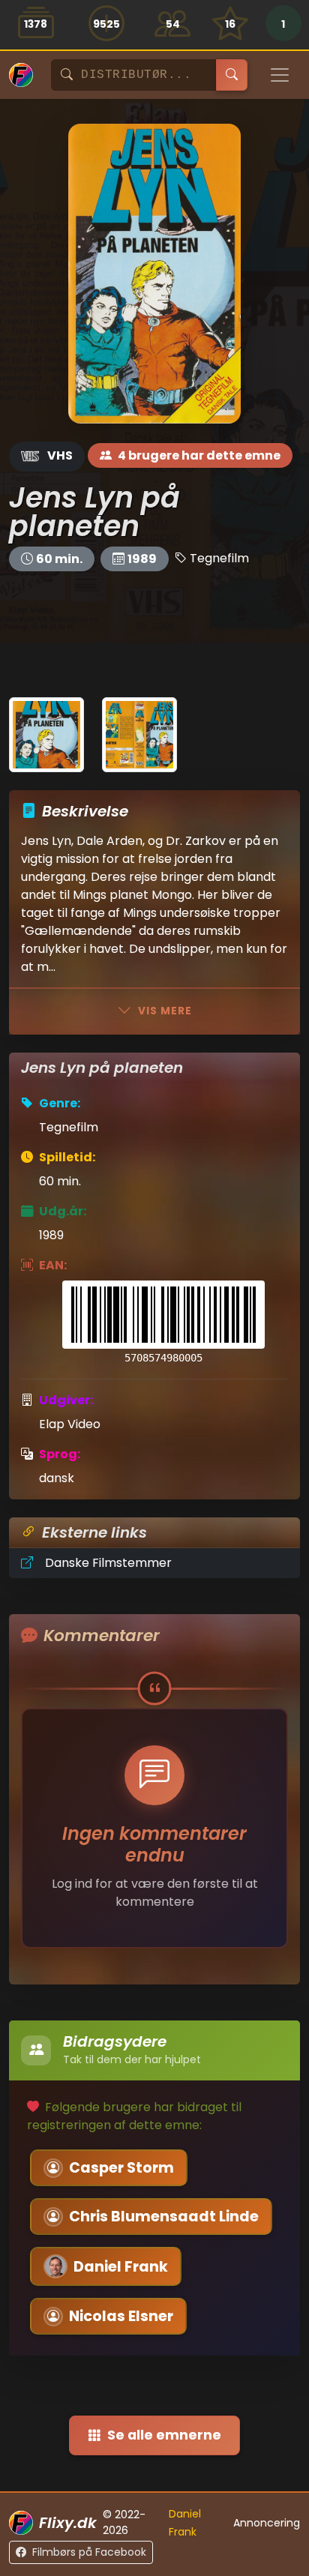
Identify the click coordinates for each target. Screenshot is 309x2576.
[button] (283, 25)
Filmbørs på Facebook (89, 2552)
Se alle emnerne (164, 2435)
